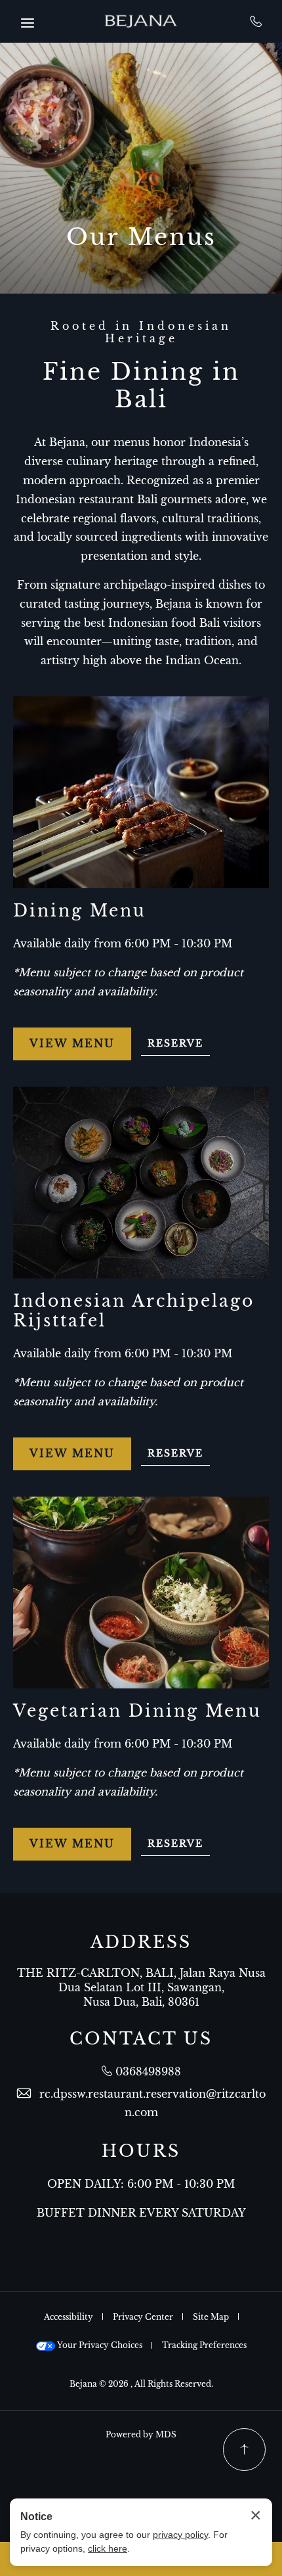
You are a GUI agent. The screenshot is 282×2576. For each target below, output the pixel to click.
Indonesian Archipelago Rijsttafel (134, 1311)
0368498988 (256, 21)
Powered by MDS (141, 2434)
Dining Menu (80, 911)
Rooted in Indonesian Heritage (141, 332)
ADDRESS (141, 1943)
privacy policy (180, 2535)
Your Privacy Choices (99, 2345)
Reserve (179, 1046)
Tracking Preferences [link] (204, 2345)
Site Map (211, 2317)
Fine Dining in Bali (141, 386)
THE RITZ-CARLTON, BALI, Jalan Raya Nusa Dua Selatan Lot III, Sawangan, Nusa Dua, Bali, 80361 (141, 1988)
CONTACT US (141, 2039)
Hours (141, 2152)
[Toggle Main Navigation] (28, 23)
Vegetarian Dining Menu (137, 1711)
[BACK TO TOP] (244, 2450)
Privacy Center (143, 2317)
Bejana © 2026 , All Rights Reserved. (141, 2384)
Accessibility (69, 2317)
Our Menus (141, 237)
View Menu (72, 1049)
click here (108, 2548)
